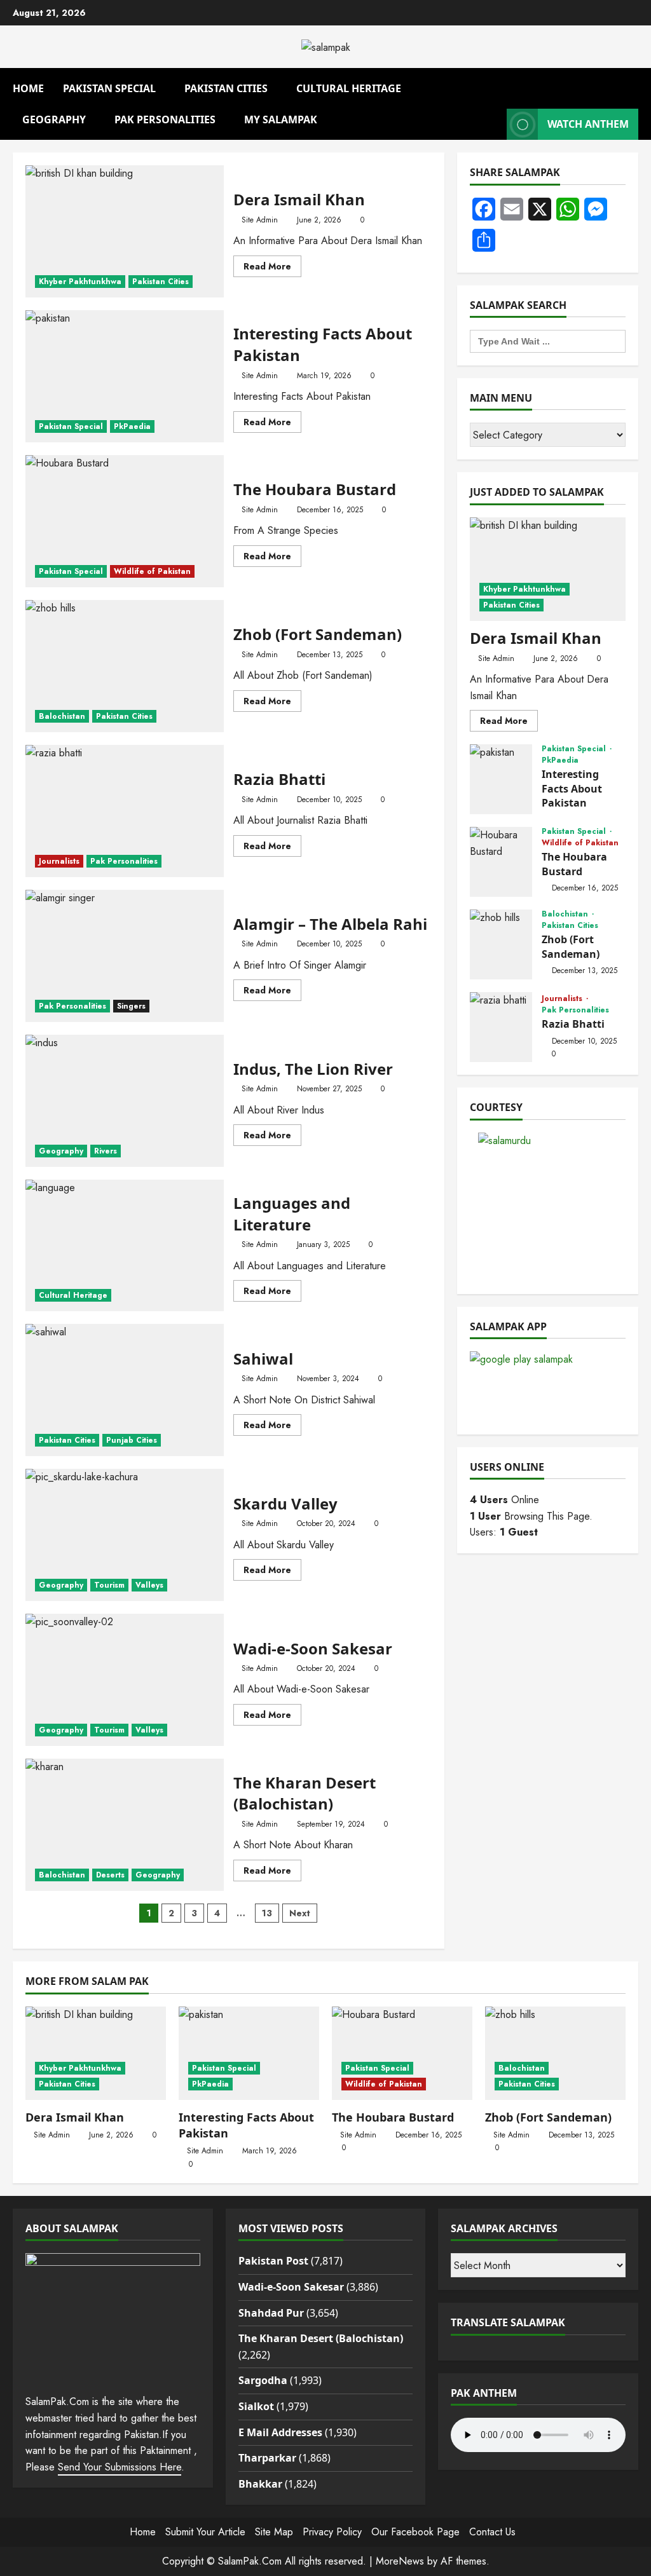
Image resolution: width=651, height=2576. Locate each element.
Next (300, 1913)
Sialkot (256, 2406)
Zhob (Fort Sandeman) (125, 666)
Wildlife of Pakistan (152, 571)
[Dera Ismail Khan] (548, 569)
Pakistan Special (109, 88)
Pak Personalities (165, 119)
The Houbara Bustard (125, 521)
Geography (54, 119)
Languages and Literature (125, 1246)
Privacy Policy (332, 2532)
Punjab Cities (132, 1440)
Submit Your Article (205, 2532)
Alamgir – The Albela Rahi (125, 956)
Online (504, 1500)
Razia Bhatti (125, 811)
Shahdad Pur (271, 2313)
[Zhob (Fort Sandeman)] (555, 2053)
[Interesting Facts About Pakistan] (249, 2053)
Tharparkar (267, 2458)
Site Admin (260, 220)
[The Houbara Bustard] (402, 2053)
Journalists (59, 861)
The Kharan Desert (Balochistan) (125, 1825)
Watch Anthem (588, 124)
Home (28, 88)
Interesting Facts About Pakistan (125, 376)
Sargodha (263, 2380)
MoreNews (400, 2561)
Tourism (109, 1585)
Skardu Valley (125, 1535)
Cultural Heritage (349, 88)
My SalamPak (281, 119)
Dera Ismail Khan (125, 231)
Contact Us (492, 2532)
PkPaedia (132, 426)
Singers (131, 1006)
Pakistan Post (273, 2261)
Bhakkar (260, 2484)
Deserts (110, 1875)
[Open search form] (634, 84)
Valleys (149, 1585)
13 (267, 1913)
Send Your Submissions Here (120, 2467)
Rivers (106, 1151)
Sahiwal (125, 1390)
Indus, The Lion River (125, 1101)
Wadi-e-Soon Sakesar (125, 1680)
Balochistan (62, 716)
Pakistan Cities (226, 88)
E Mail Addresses (280, 2432)
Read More (272, 268)
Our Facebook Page (415, 2532)
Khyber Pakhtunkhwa (80, 282)
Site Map (274, 2532)
